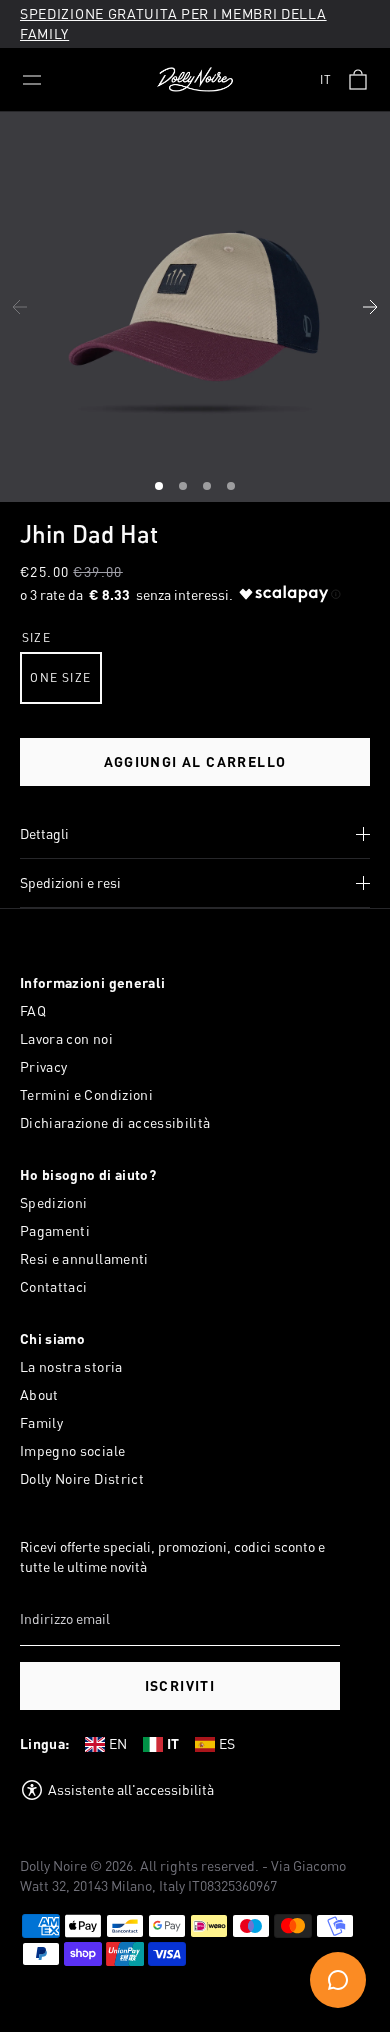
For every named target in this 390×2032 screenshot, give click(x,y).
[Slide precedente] (20, 307)
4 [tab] (233, 489)
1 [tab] (161, 489)
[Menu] (32, 80)
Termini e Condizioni (86, 1094)
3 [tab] (209, 489)
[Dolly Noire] (195, 80)
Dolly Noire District (82, 1478)
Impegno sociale (72, 1450)
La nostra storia (71, 1366)
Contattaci (54, 1286)
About (39, 1394)
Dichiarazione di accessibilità (115, 1122)
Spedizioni (54, 1202)
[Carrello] (358, 80)
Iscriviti (180, 1685)
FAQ (33, 1010)
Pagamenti (55, 1230)
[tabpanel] (195, 307)
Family (41, 1422)
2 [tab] (185, 489)
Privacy (43, 1066)
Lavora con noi (66, 1038)
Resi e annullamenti (84, 1258)
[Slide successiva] (370, 307)
